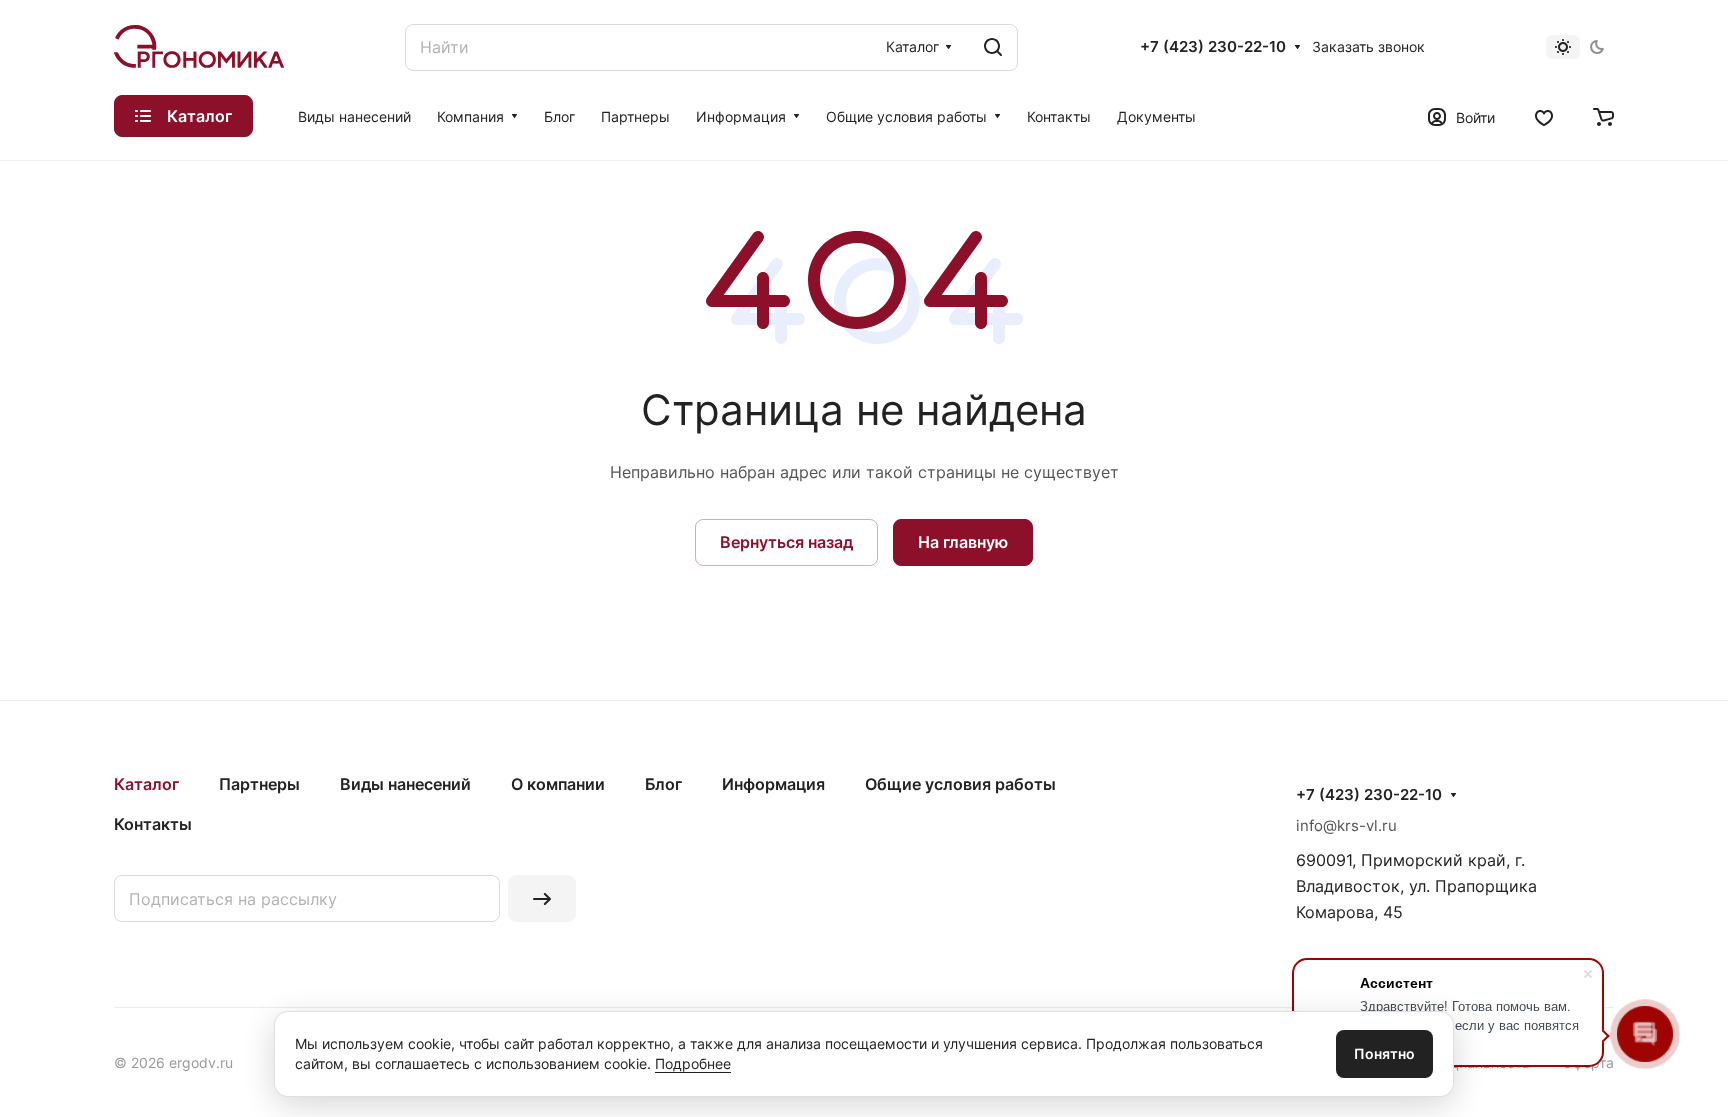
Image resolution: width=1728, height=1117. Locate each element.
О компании (558, 784)
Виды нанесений (405, 784)
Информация (773, 784)
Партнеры (259, 784)
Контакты (153, 824)
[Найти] (993, 47)
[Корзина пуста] (1603, 116)
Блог (663, 784)
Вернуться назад (786, 542)
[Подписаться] (542, 898)
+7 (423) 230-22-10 (1213, 47)
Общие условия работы (960, 784)
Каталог (146, 784)
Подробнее (693, 1063)
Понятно (1384, 1053)
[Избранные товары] (1544, 116)
